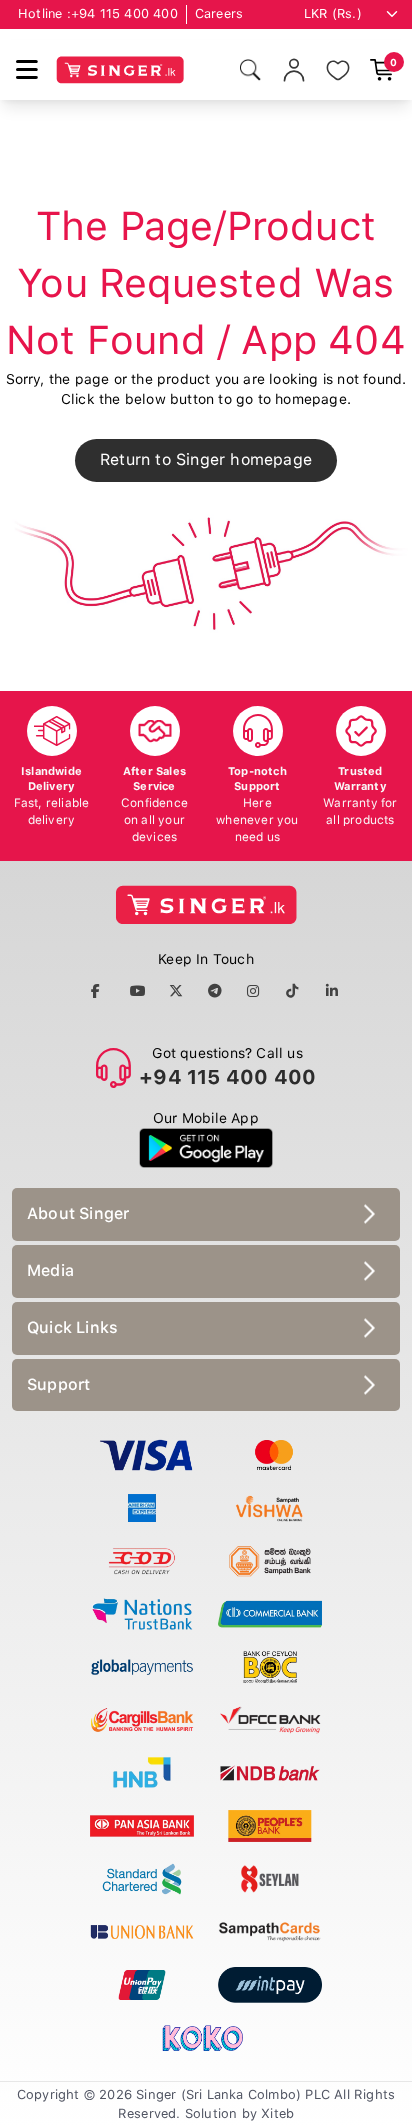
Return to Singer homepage (206, 459)
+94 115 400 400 (124, 13)
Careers (219, 13)
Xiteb (277, 2113)
